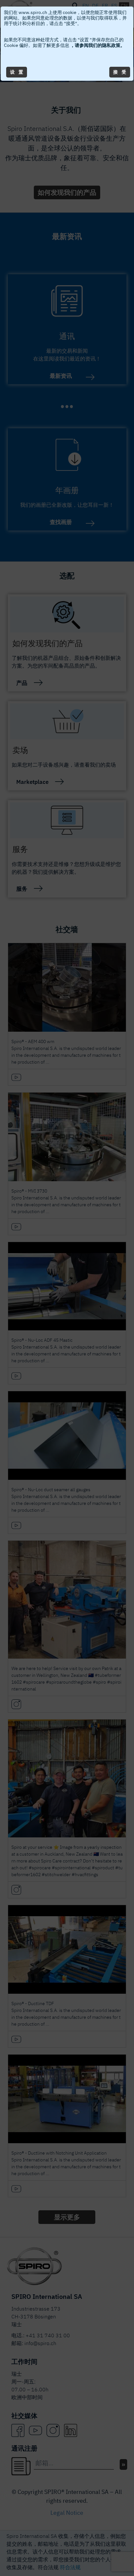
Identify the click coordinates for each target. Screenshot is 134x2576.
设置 (17, 72)
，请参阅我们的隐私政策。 (97, 45)
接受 (120, 72)
